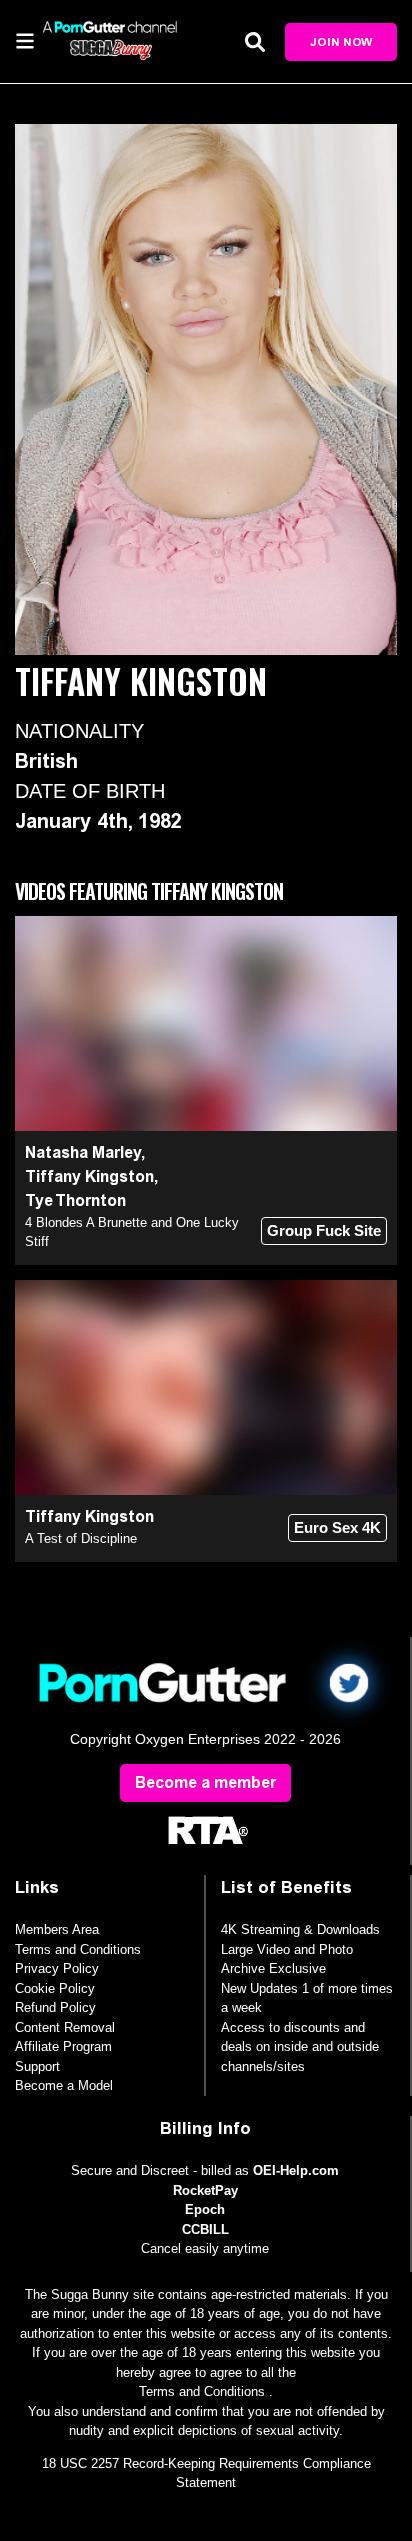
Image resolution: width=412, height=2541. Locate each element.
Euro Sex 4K (337, 1527)
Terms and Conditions (78, 1949)
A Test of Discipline (81, 1538)
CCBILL (205, 2229)
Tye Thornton (75, 1200)
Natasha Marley (83, 1152)
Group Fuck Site (324, 1230)
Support (37, 2066)
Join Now (341, 42)
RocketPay (205, 2190)
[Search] (255, 41)
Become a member (205, 1782)
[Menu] (25, 40)
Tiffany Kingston (89, 1176)
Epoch (205, 2209)
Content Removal (65, 2027)
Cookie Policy (55, 1988)
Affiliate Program (63, 2046)
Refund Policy (55, 2007)
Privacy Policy (57, 1968)
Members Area (57, 1929)
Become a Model (64, 2085)
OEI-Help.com (296, 2170)
